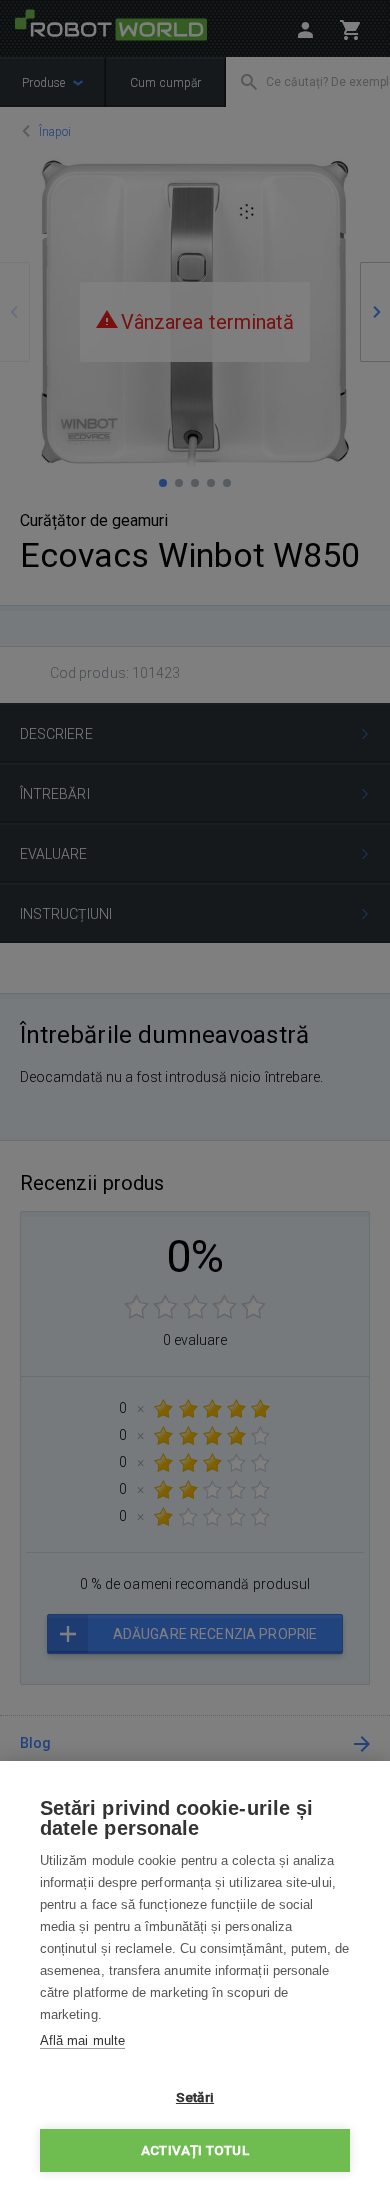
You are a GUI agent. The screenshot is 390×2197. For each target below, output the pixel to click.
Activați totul (195, 2150)
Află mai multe (82, 2040)
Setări (195, 2097)
